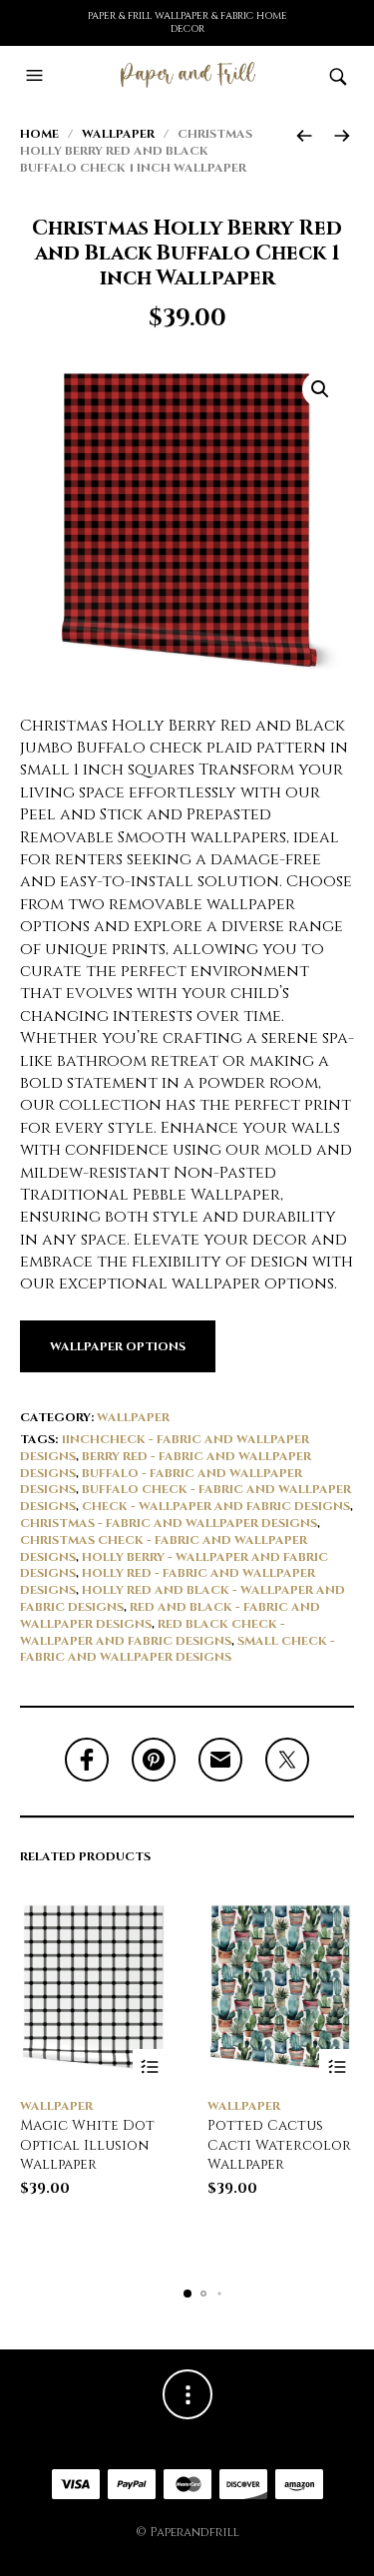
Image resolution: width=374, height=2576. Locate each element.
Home (39, 134)
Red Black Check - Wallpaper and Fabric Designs (153, 1632)
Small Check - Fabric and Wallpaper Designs (178, 1649)
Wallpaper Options (118, 1346)
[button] (37, 76)
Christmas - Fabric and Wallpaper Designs (169, 1523)
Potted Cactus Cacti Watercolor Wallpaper (279, 2145)
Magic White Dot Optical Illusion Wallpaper (87, 2145)
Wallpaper (118, 134)
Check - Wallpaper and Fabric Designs (216, 1506)
